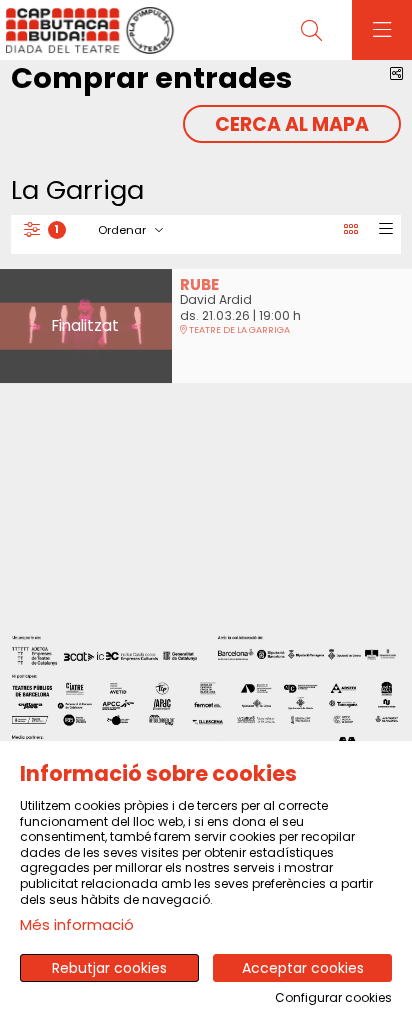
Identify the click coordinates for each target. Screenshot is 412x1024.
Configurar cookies (333, 998)
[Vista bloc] (350, 230)
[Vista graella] (385, 230)
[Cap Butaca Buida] (87, 30)
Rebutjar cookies (109, 968)
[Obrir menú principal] (382, 30)
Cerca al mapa (292, 124)
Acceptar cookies (303, 968)
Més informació (77, 924)
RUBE (199, 284)
